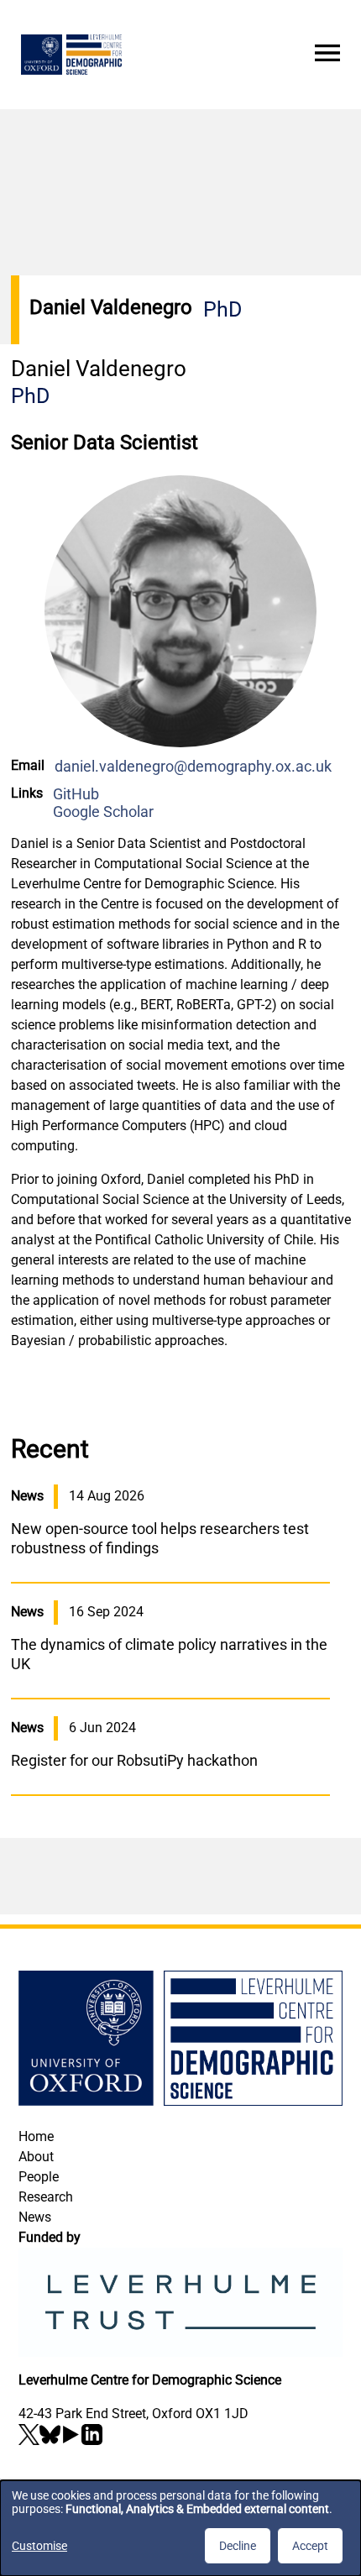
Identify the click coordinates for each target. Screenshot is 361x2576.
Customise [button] (39, 2546)
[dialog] (180, 2528)
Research (46, 2197)
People (39, 2177)
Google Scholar (103, 812)
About (36, 2157)
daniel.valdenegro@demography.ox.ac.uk (193, 767)
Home (36, 2136)
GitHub (76, 794)
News (35, 2217)
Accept (310, 2546)
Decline (238, 2546)
